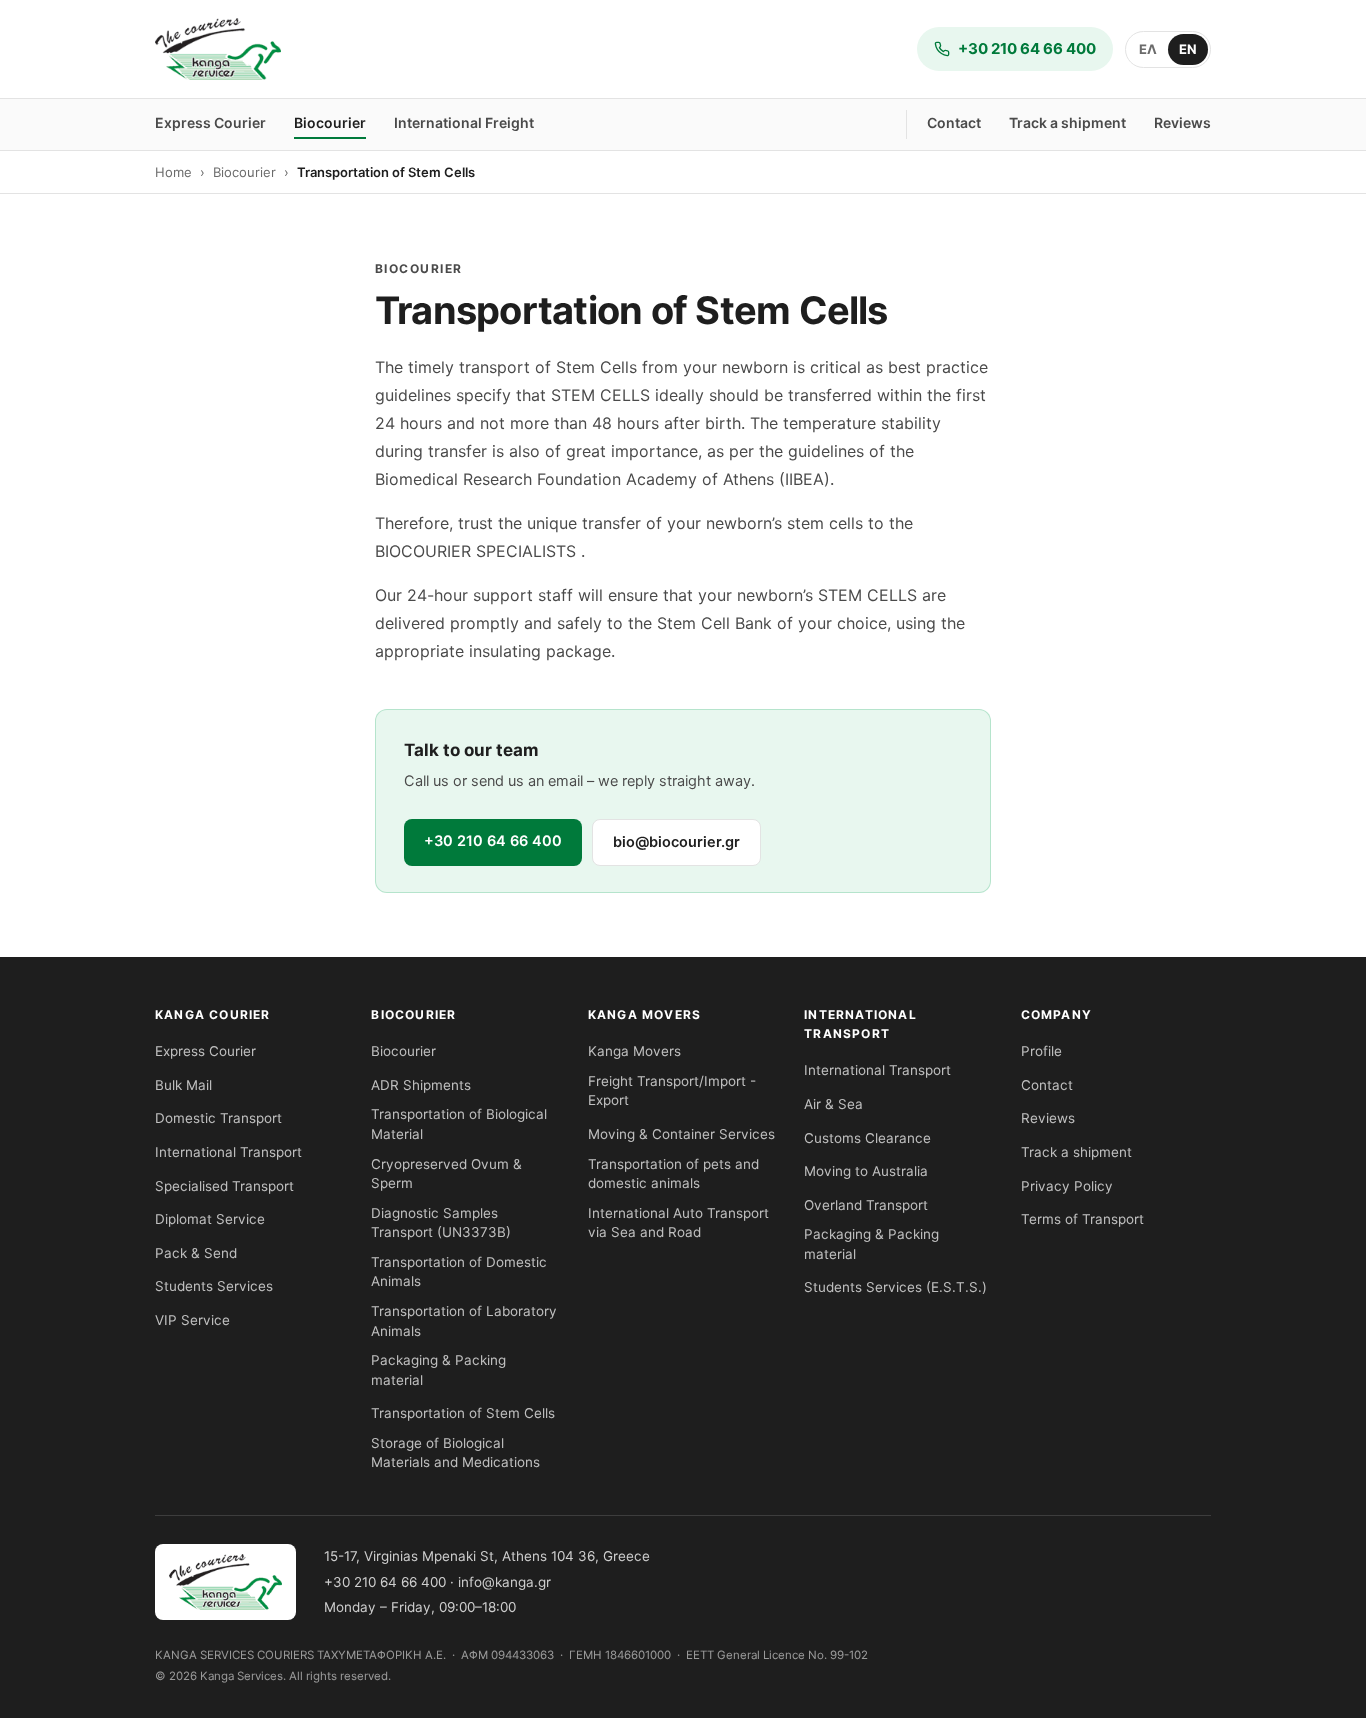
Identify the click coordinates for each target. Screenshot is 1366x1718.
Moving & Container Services (681, 1134)
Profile (1041, 1051)
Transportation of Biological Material (459, 1124)
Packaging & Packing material (438, 1370)
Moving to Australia (866, 1171)
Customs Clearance (867, 1138)
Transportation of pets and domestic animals (673, 1174)
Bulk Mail (183, 1085)
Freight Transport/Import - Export (672, 1091)
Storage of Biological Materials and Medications (455, 1453)
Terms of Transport (1082, 1219)
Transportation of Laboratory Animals (464, 1321)
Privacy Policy (1067, 1186)
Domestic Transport (218, 1118)
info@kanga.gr (504, 1582)
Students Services (214, 1286)
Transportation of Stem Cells (463, 1413)
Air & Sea (833, 1104)
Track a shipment (1067, 122)
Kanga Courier (213, 1014)
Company (1056, 1014)
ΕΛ (1148, 49)
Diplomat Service (210, 1219)
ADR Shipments (421, 1085)
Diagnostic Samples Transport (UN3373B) (441, 1223)
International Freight (464, 122)
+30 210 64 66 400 (493, 841)
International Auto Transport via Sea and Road (678, 1223)
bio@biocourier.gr (676, 842)
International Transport (228, 1152)
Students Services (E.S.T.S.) (895, 1287)
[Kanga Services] (218, 49)
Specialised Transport (224, 1186)
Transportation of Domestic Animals (459, 1272)
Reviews (1182, 122)
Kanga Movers (644, 1014)
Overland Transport (866, 1205)
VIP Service (192, 1320)
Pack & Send (196, 1253)
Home (173, 172)
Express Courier (210, 122)
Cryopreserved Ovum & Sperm (446, 1174)
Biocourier (330, 122)
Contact (954, 122)
